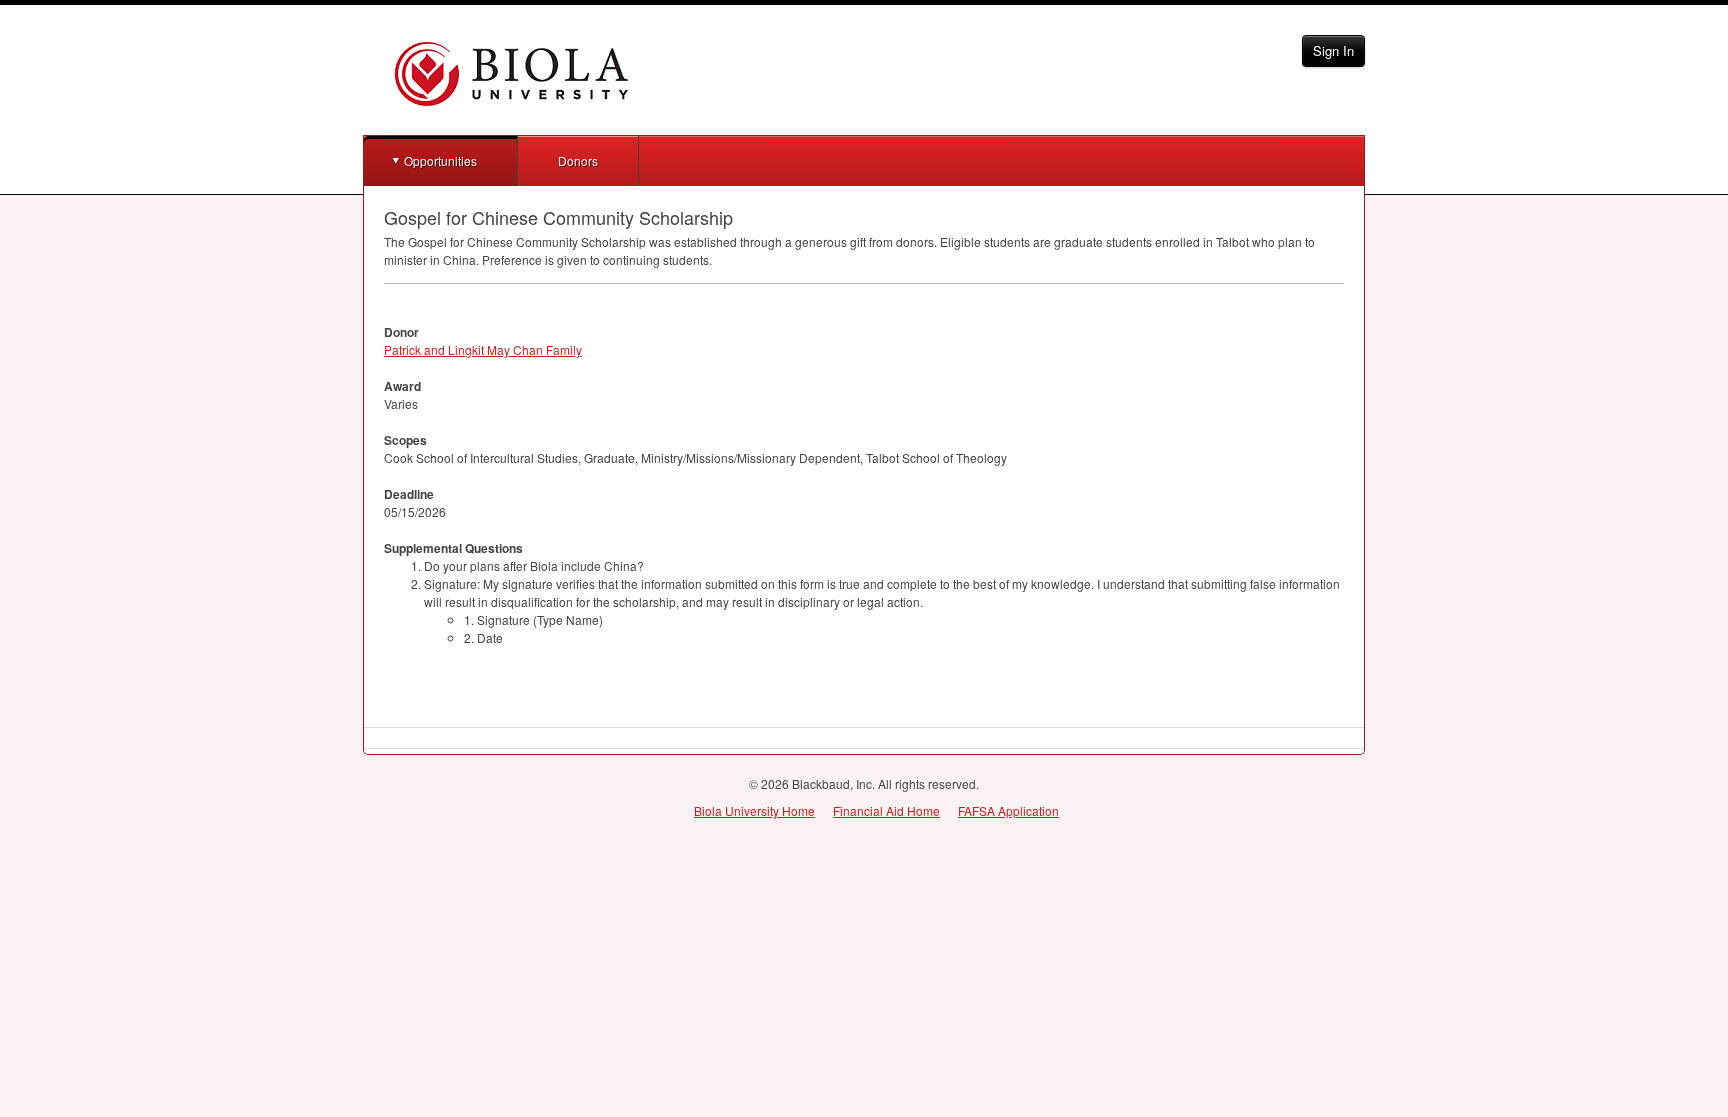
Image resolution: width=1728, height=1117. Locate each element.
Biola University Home (754, 810)
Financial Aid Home (886, 810)
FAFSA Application (1008, 810)
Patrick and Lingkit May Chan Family (483, 349)
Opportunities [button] (440, 160)
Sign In (1333, 50)
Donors (578, 160)
